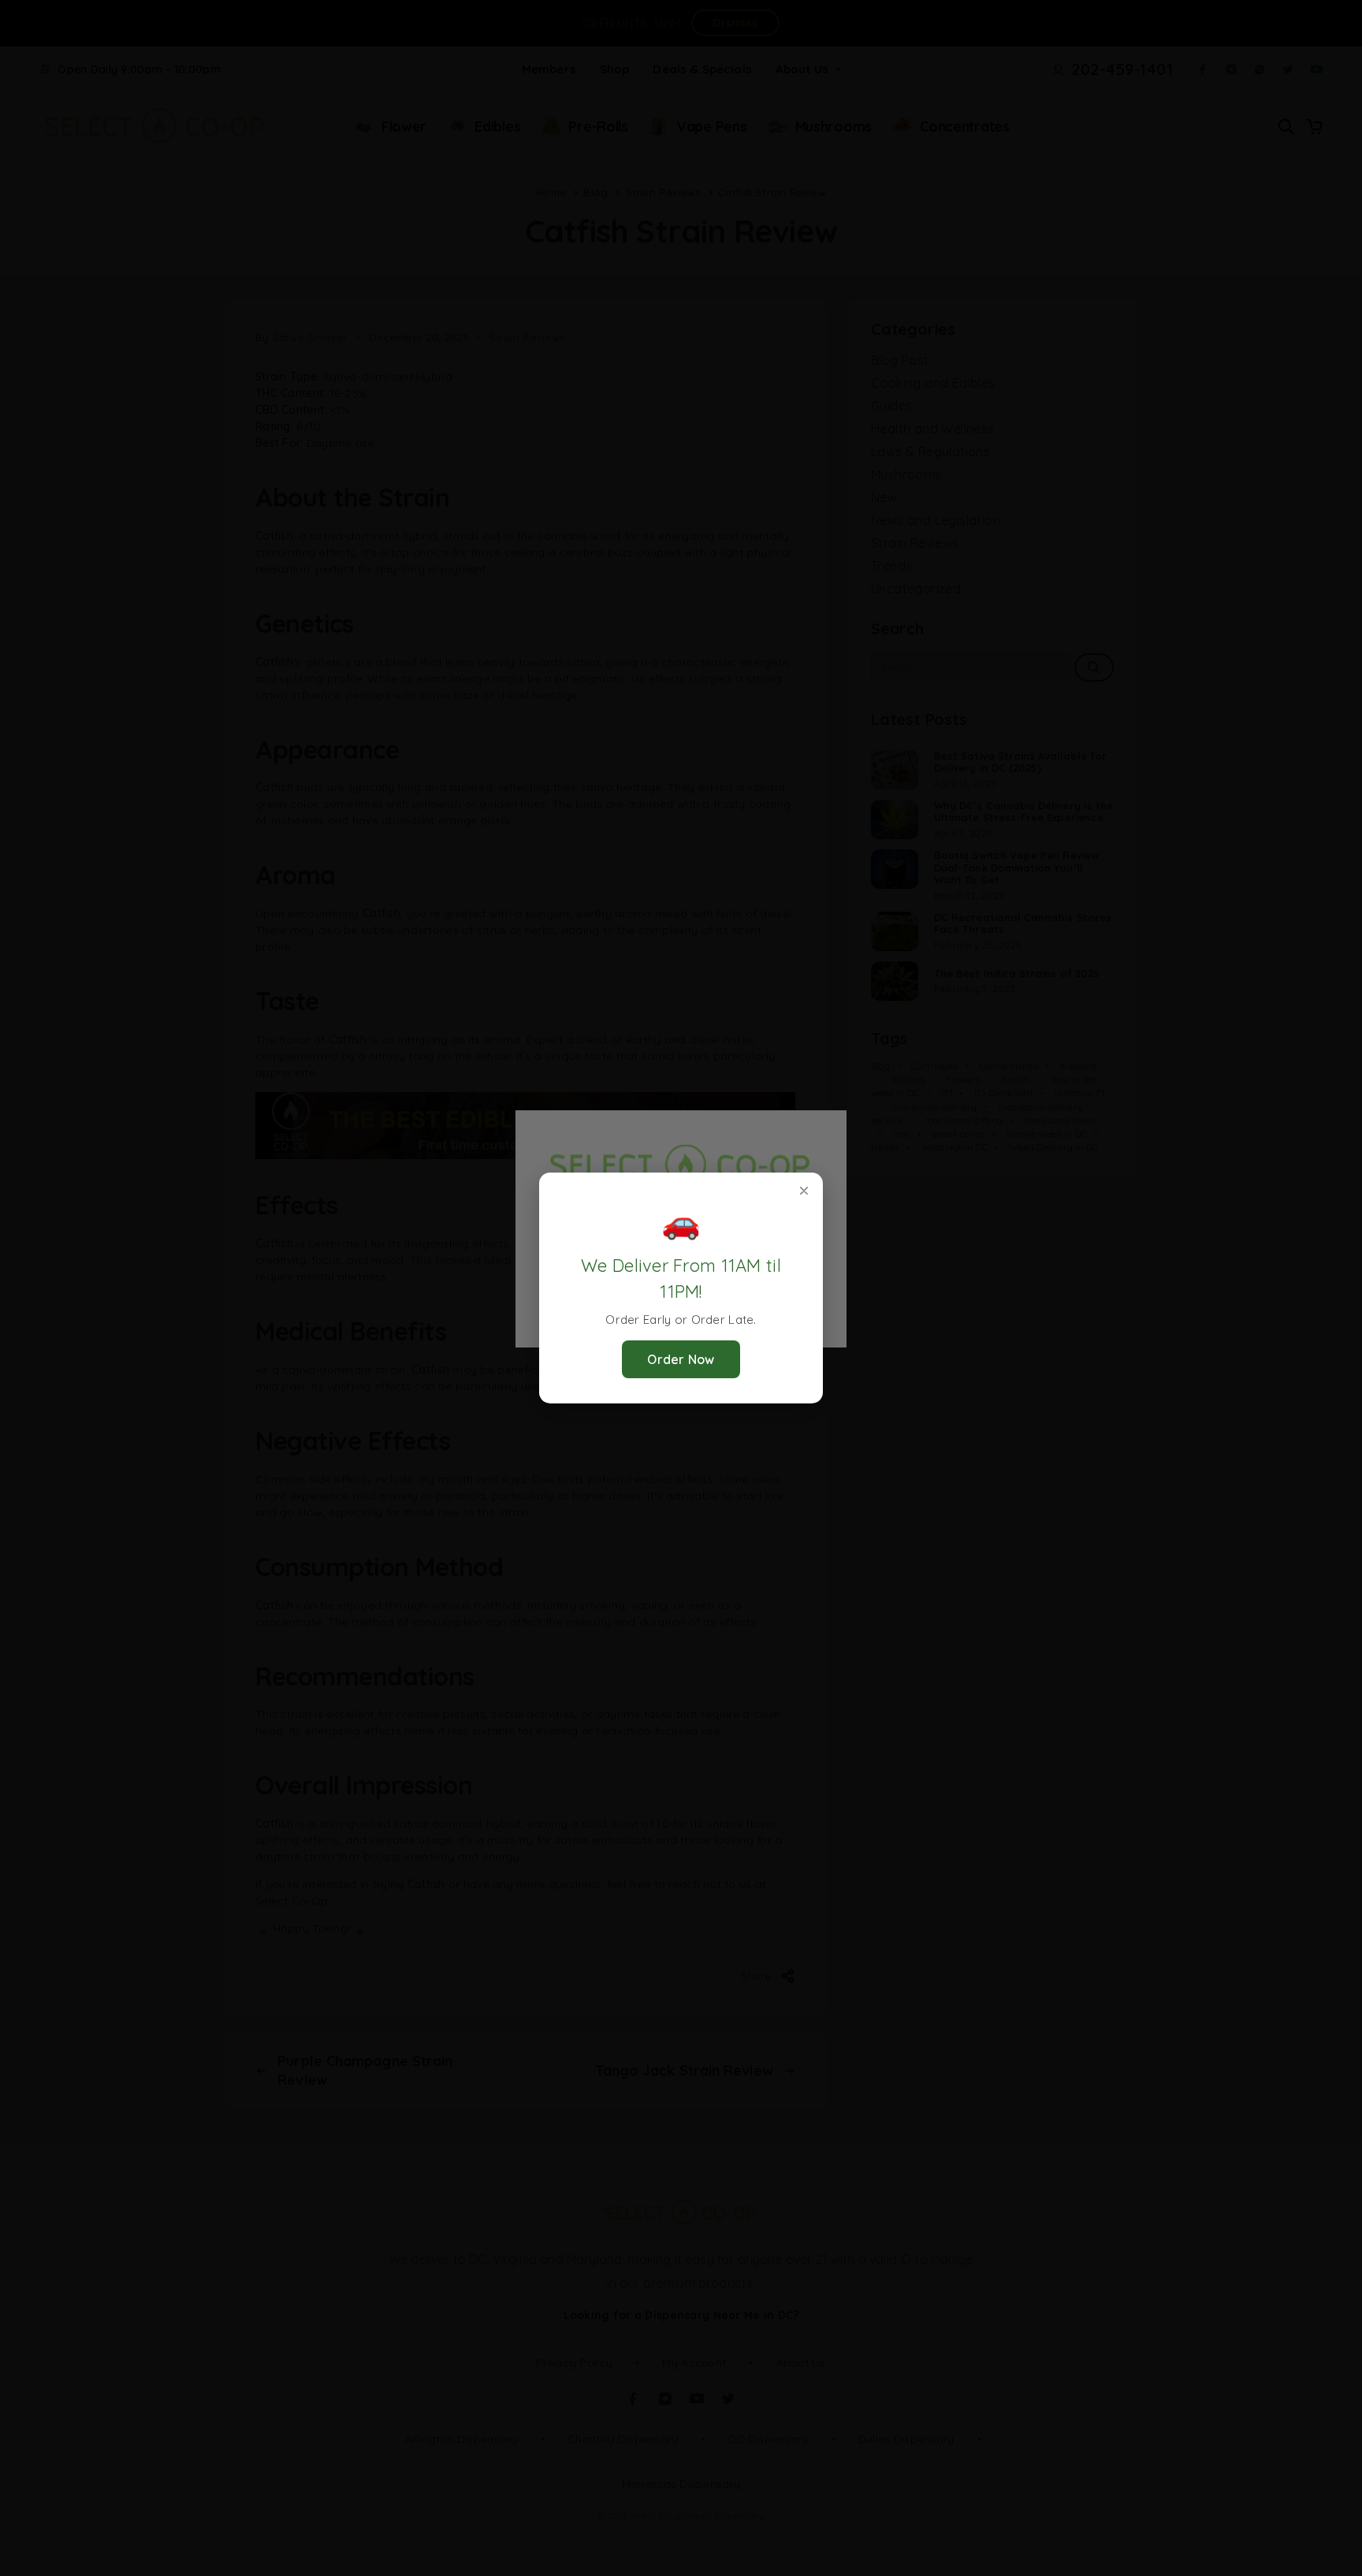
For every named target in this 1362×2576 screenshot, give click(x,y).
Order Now (681, 1359)
